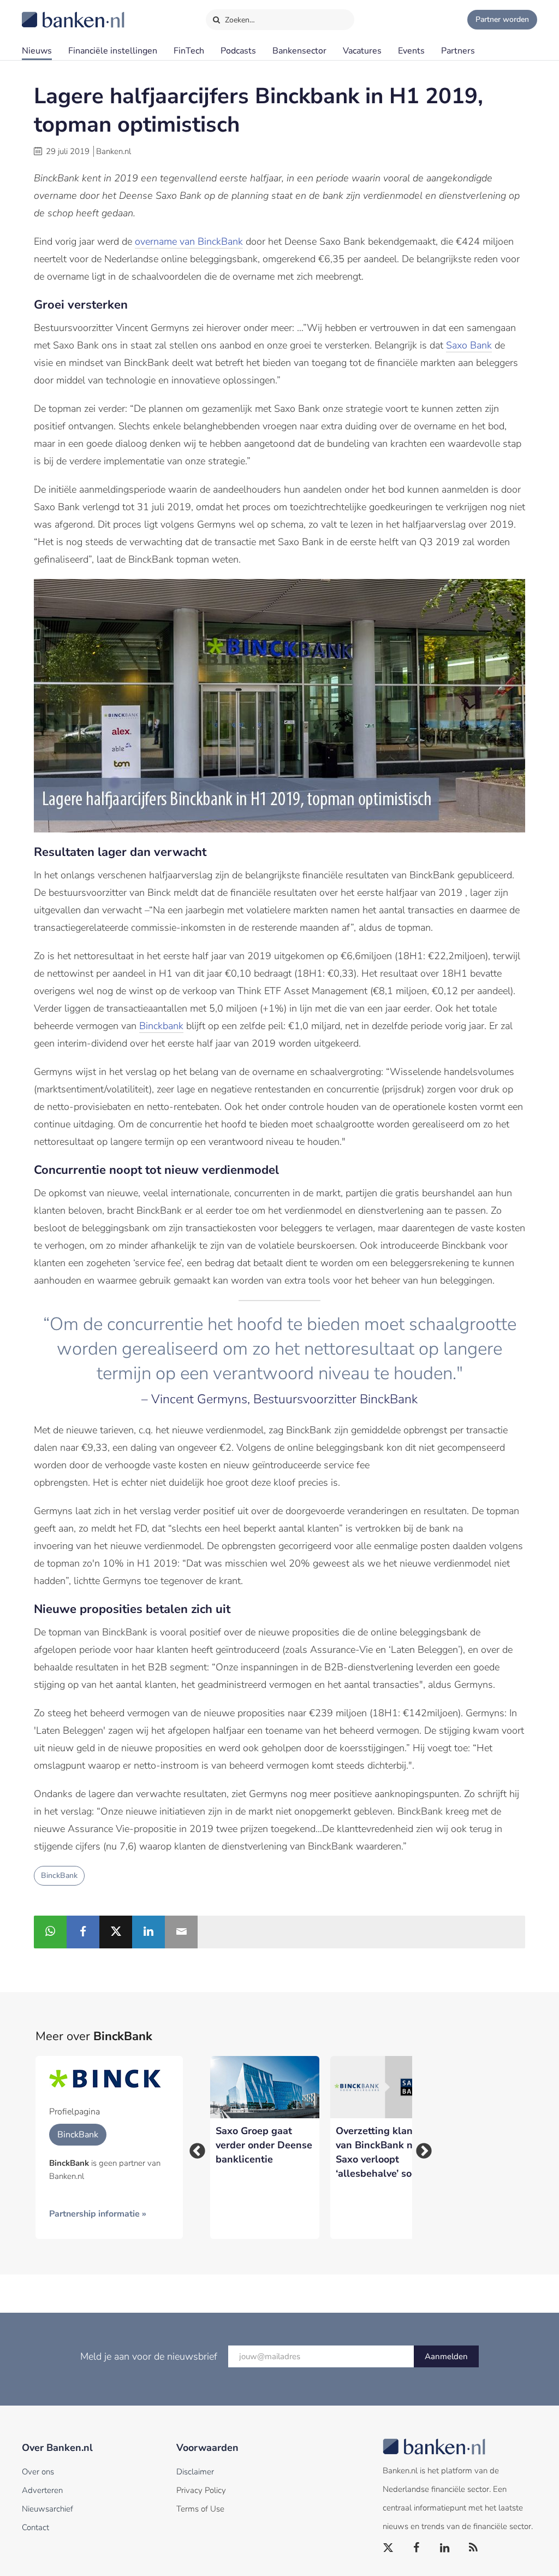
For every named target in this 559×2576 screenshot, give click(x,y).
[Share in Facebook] (83, 1932)
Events (411, 51)
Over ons (38, 2472)
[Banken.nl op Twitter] (389, 2548)
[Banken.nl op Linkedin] (445, 2548)
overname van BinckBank (189, 241)
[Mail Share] (181, 1932)
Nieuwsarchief (47, 2509)
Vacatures (362, 51)
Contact (35, 2527)
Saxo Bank (469, 345)
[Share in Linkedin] (148, 1932)
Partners (458, 51)
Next (420, 2148)
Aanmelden (446, 2356)
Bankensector (299, 51)
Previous (194, 2148)
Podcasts (238, 51)
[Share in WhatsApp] (50, 1932)
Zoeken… (239, 20)
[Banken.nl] (46, 13)
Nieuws (37, 51)
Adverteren (42, 2490)
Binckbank (161, 1026)
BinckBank (59, 1875)
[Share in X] (116, 1932)
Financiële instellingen (113, 51)
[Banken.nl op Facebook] (417, 2548)
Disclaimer (195, 2472)
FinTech (189, 51)
